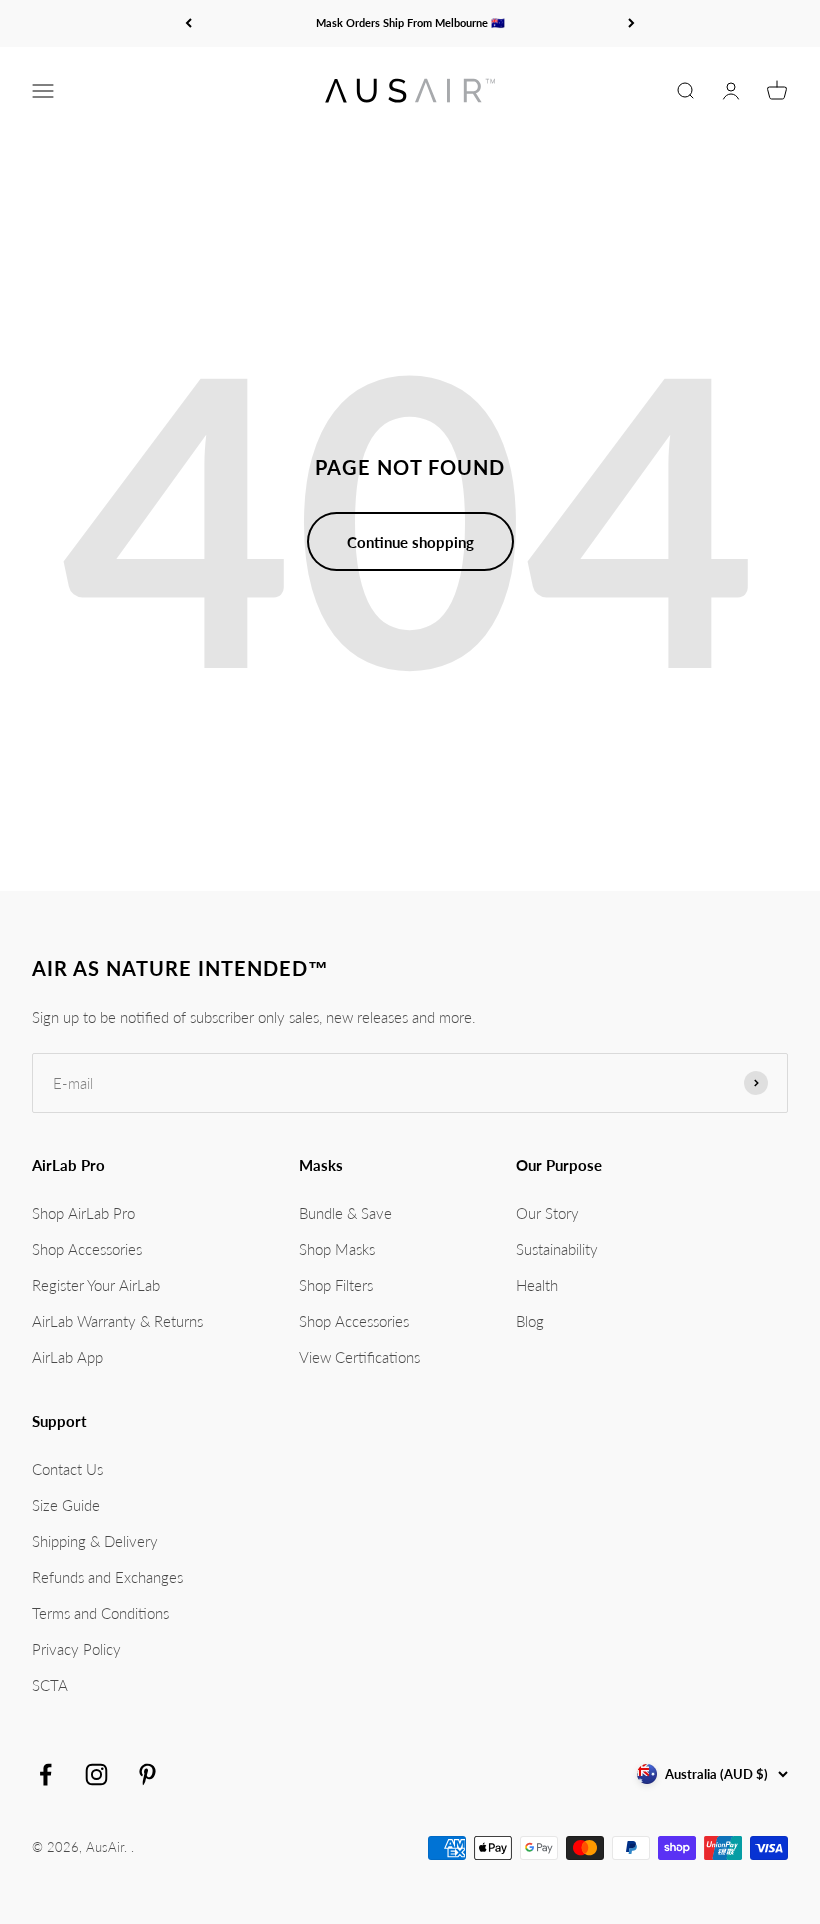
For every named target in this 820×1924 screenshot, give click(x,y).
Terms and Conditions (100, 1613)
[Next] (631, 23)
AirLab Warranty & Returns (117, 1321)
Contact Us (67, 1469)
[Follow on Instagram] (96, 1774)
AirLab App (67, 1357)
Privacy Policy (76, 1649)
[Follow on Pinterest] (147, 1774)
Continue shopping (410, 542)
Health (537, 1285)
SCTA (50, 1685)
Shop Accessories (87, 1249)
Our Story (547, 1213)
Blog (530, 1321)
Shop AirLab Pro (83, 1213)
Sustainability (557, 1249)
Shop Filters (336, 1285)
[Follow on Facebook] (45, 1774)
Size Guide (66, 1505)
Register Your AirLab (96, 1285)
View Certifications (359, 1357)
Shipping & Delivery (95, 1541)
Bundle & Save (345, 1213)
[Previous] (188, 23)
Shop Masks (337, 1249)
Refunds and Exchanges (107, 1577)
